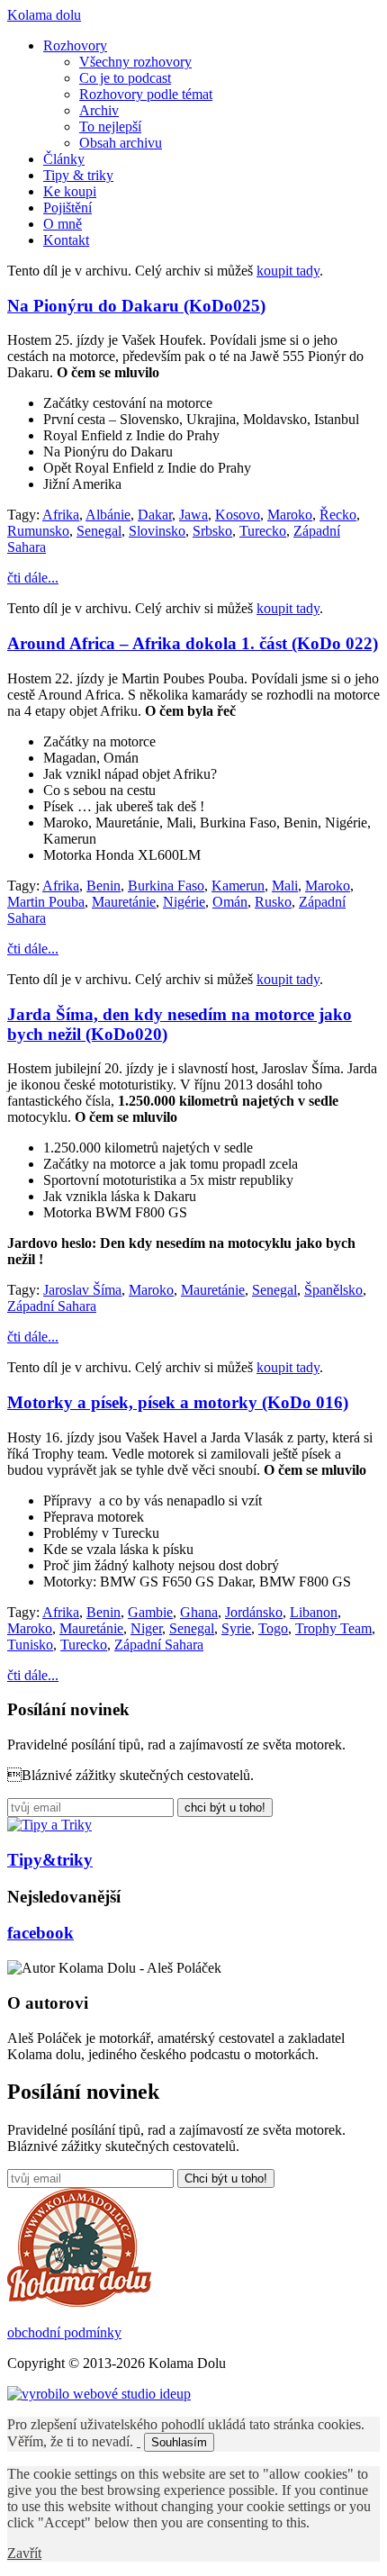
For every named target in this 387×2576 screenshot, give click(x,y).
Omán (230, 902)
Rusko (273, 902)
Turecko (263, 531)
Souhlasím (179, 2442)
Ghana (199, 1612)
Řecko (338, 515)
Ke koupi (70, 191)
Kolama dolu (44, 15)
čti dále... (33, 578)
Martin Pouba (46, 902)
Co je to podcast (125, 78)
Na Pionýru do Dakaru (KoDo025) (136, 306)
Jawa (193, 515)
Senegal (99, 531)
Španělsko (333, 1290)
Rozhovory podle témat (146, 94)
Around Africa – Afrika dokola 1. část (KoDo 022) (193, 643)
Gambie (150, 1612)
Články (64, 159)
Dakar (155, 515)
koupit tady (288, 271)
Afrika (61, 515)
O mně (63, 224)
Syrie (236, 1628)
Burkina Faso (166, 886)
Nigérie (184, 902)
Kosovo (238, 515)
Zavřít (24, 2553)
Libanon (314, 1612)
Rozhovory (75, 45)
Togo (273, 1628)
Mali (285, 886)
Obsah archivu (121, 143)
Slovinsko (157, 531)
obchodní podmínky (64, 2332)
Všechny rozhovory (135, 62)
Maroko (290, 515)
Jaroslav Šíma (82, 1290)
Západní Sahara (52, 1306)
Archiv (99, 110)
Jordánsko (254, 1612)
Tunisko (30, 1645)
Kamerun (238, 886)
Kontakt (66, 240)
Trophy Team (333, 1628)
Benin (103, 886)
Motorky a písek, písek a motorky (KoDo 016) (178, 1402)
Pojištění (67, 208)
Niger (146, 1628)
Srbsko (212, 531)
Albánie (108, 515)
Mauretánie (124, 902)
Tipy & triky (78, 175)
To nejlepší (110, 127)
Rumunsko (38, 531)
